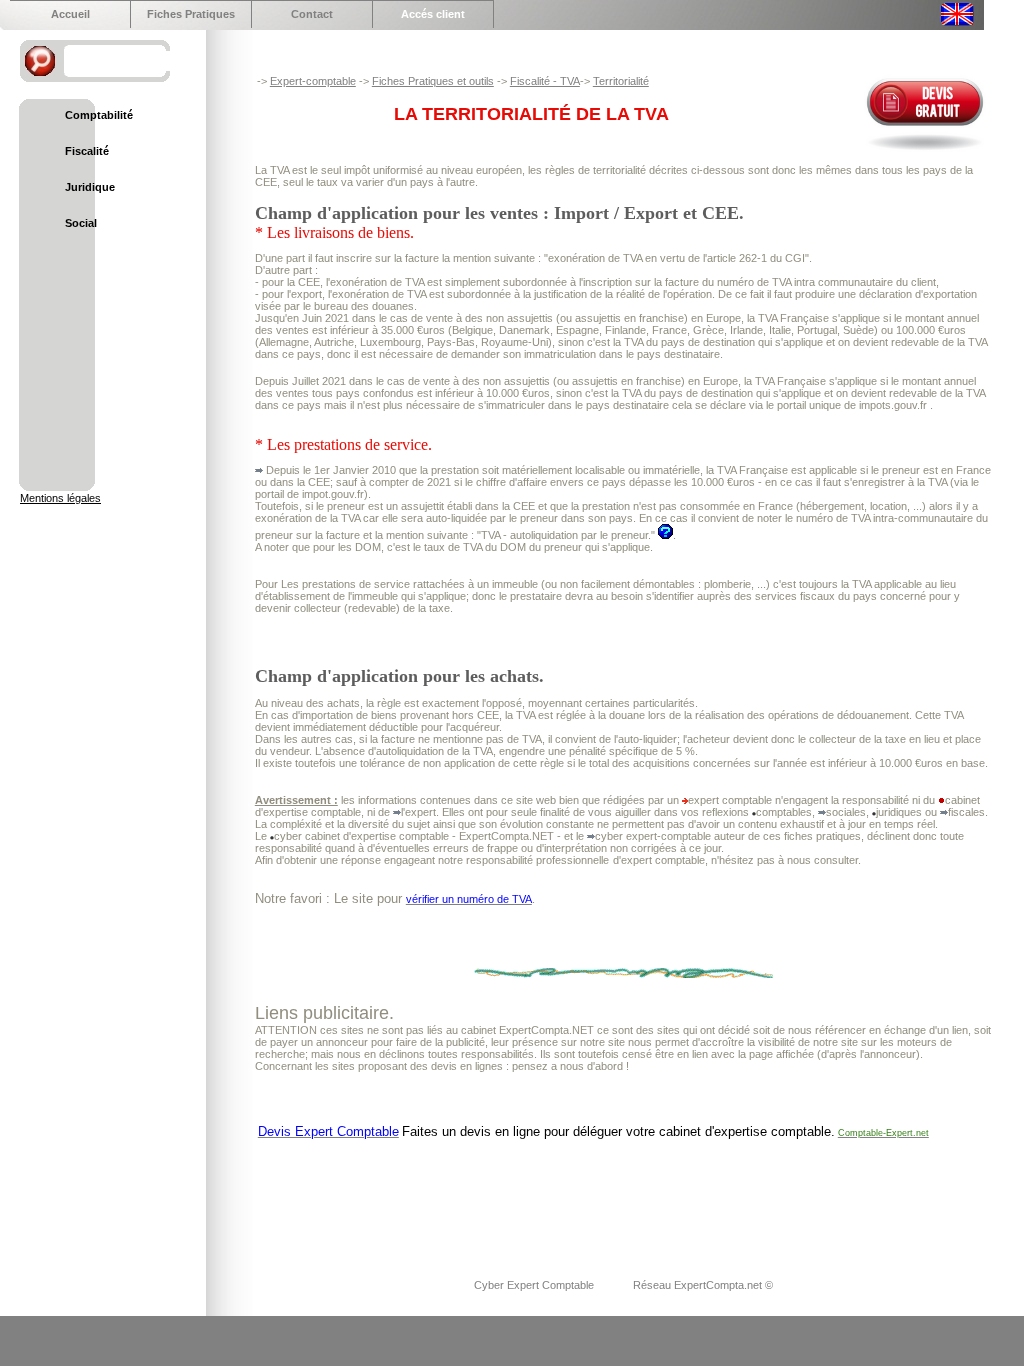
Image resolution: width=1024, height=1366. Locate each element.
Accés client (433, 14)
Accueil (70, 14)
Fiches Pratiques (191, 14)
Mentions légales (60, 498)
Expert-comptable (313, 81)
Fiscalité (87, 151)
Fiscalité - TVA (545, 81)
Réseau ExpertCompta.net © (703, 1285)
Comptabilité (99, 115)
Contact (312, 14)
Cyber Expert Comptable (535, 1285)
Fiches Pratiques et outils (433, 81)
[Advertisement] (619, 1196)
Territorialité (621, 81)
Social (81, 223)
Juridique (90, 187)
